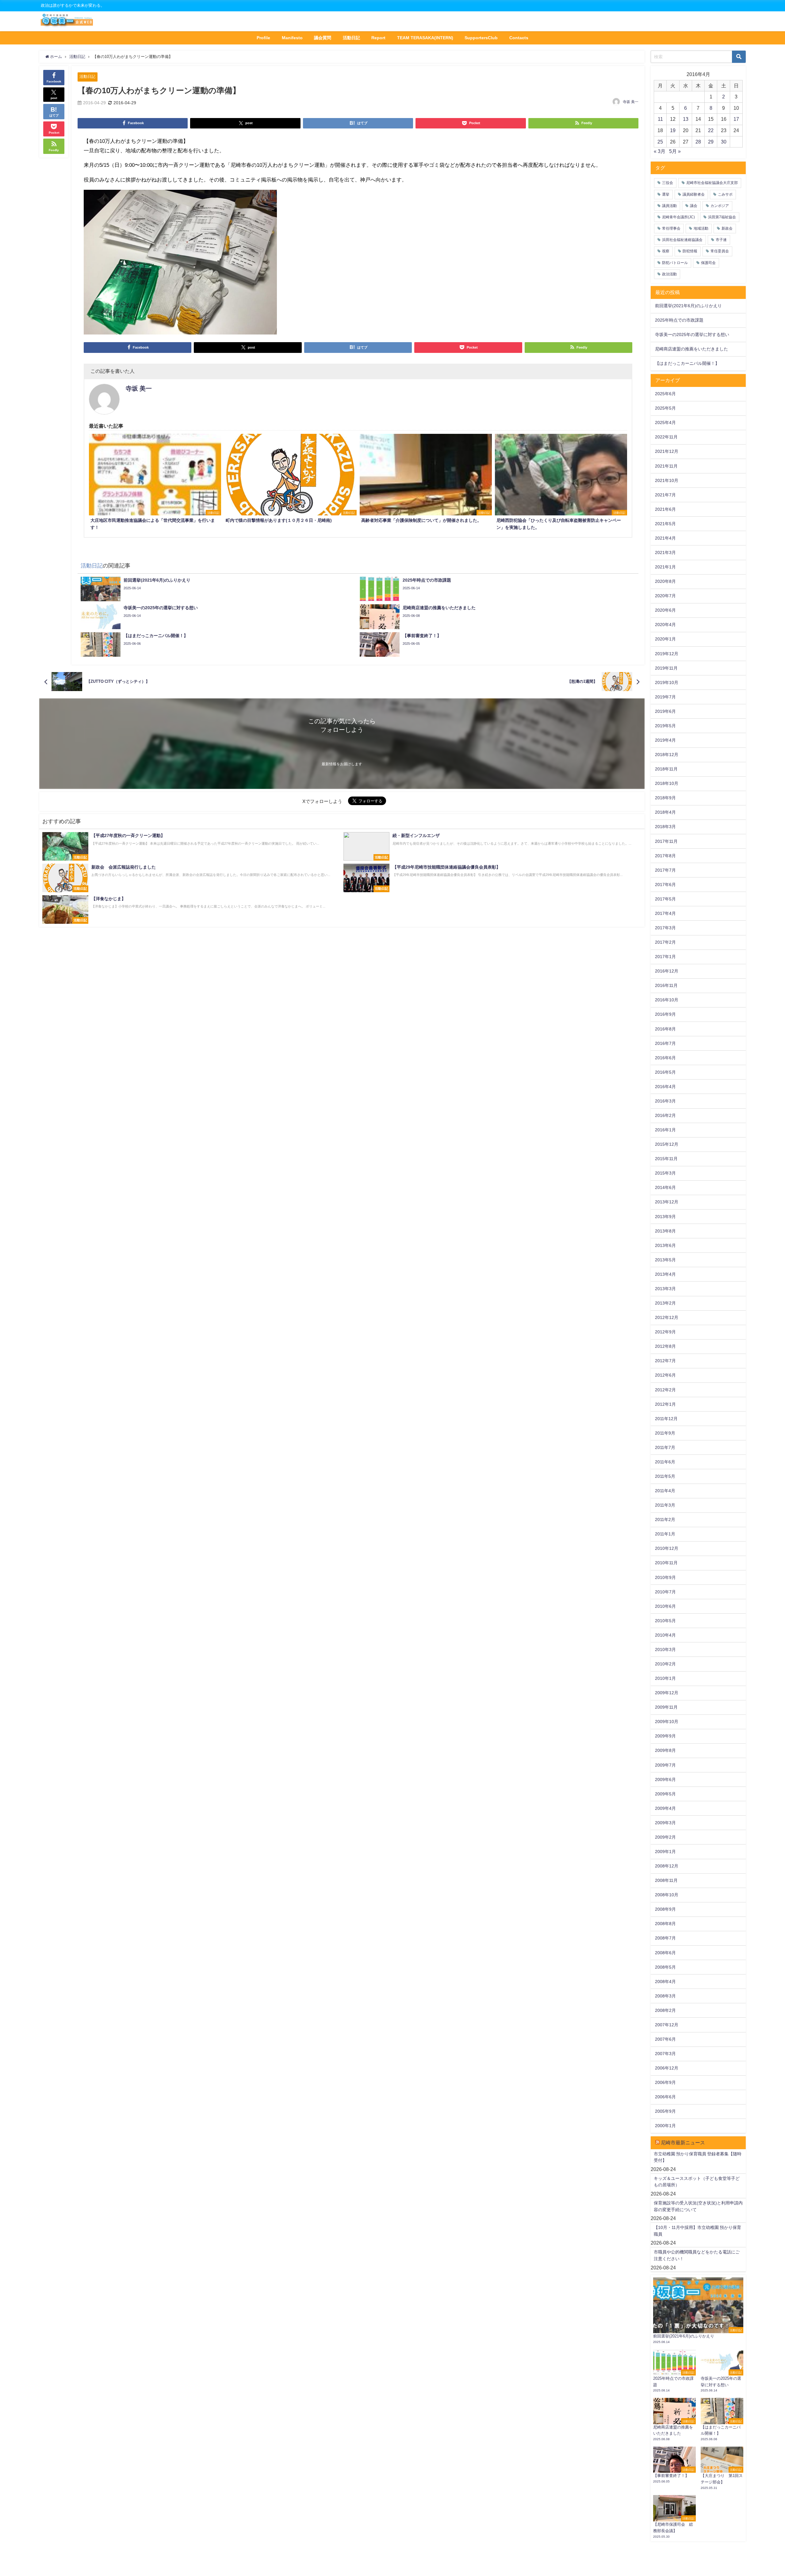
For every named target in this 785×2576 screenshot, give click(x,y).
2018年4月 (665, 812)
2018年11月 (666, 769)
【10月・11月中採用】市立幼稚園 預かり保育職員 (697, 2231)
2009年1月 (665, 1852)
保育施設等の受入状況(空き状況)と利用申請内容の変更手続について (698, 2206)
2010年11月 (666, 1563)
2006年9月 (665, 2082)
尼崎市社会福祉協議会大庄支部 (712, 183)
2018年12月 (667, 755)
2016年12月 (667, 971)
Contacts (519, 38)
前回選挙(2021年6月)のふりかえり (688, 306)
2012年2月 (665, 1390)
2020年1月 (665, 639)
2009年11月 (666, 1707)
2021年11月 (666, 466)
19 (673, 130)
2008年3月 (665, 1996)
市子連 (721, 240)
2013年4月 (665, 1274)
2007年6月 (665, 2039)
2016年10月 (667, 1000)
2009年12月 (667, 1693)
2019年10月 (667, 682)
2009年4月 (665, 1808)
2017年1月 (665, 957)
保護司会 (708, 263)
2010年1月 (665, 1678)
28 (698, 142)
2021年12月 (667, 451)
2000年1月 (665, 2126)
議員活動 (669, 206)
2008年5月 (665, 1967)
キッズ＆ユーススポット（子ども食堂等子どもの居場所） (697, 2182)
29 (711, 142)
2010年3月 (665, 1649)
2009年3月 (665, 1823)
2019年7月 (665, 697)
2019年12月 (667, 654)
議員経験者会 (694, 194)
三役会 (668, 183)
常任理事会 (671, 228)
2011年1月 (665, 1534)
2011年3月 (665, 1505)
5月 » (675, 151)
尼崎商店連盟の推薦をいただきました (691, 349)
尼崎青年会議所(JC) (678, 217)
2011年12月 (666, 1419)
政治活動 (669, 274)
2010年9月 (665, 1577)
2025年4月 (665, 422)
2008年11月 (666, 1880)
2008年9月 (665, 1909)
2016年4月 (665, 1087)
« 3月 (660, 151)
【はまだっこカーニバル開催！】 (687, 363)
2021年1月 (665, 567)
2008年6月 (665, 1953)
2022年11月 (666, 437)
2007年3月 (665, 2054)
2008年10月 (667, 1895)
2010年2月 (665, 1664)
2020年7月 (665, 596)
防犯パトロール (675, 263)
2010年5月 (665, 1621)
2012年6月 (665, 1375)
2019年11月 (666, 668)
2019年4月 (665, 740)
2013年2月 (665, 1303)
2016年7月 (665, 1043)
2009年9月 (665, 1736)
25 (660, 142)
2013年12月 (667, 1202)
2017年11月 (666, 841)
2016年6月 (665, 1058)
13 (686, 119)
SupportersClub (481, 38)
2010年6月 (665, 1606)
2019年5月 (665, 726)
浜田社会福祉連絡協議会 (682, 240)
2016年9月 (665, 1014)
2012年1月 (665, 1404)
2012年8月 (665, 1346)
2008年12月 (667, 1866)
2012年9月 (665, 1332)
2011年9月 (665, 1433)
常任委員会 (720, 251)
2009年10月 (667, 1722)
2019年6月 (665, 711)
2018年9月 (665, 798)
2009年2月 (665, 1837)
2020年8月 (665, 581)
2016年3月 (665, 1101)
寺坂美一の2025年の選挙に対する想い (692, 334)
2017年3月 (665, 928)
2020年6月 (665, 610)
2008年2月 (665, 2010)
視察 (666, 251)
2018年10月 (667, 783)
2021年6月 (665, 509)
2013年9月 (665, 1217)
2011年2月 (665, 1519)
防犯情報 (690, 251)
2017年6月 (665, 885)
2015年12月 (667, 1144)
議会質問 (323, 38)
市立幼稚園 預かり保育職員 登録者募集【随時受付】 (698, 2157)
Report (378, 38)
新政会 (727, 228)
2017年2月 (665, 942)
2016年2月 (665, 1115)
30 (724, 142)
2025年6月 (665, 394)
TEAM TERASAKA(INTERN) (425, 38)
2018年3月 (665, 827)
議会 (694, 206)
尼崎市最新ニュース (683, 2142)
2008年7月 (665, 1938)
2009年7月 (665, 1765)
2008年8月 (665, 1924)
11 (660, 119)
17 (736, 119)
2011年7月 (665, 1447)
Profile (263, 38)
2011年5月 (665, 1476)
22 (711, 130)
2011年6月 (665, 1462)
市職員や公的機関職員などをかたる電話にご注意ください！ (697, 2255)
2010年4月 (665, 1635)
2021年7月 (665, 495)
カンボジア (720, 206)
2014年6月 (665, 1187)
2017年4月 (665, 913)
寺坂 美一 (631, 102)
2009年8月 (665, 1750)
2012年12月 (667, 1317)
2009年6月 (665, 1779)
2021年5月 (665, 524)
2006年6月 (665, 2097)
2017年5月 (665, 899)
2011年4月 (665, 1491)
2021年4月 (665, 538)
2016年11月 (666, 985)
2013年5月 (665, 1260)
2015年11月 (666, 1159)
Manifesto (292, 38)
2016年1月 (665, 1130)
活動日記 (351, 38)
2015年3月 (665, 1173)
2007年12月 (667, 2025)
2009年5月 (665, 1794)
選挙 (666, 194)
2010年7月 (665, 1592)
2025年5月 (665, 408)
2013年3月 (665, 1289)
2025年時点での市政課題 (679, 320)
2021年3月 (665, 552)
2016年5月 (665, 1072)
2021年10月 (667, 480)
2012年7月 (665, 1361)
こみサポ (725, 194)
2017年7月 (665, 870)
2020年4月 (665, 625)
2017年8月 (665, 856)
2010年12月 (667, 1548)
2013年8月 (665, 1231)
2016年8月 (665, 1029)
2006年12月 (667, 2068)
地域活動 (701, 228)
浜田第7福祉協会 (722, 217)
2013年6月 (665, 1245)
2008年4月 (665, 1982)
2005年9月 (665, 2111)
